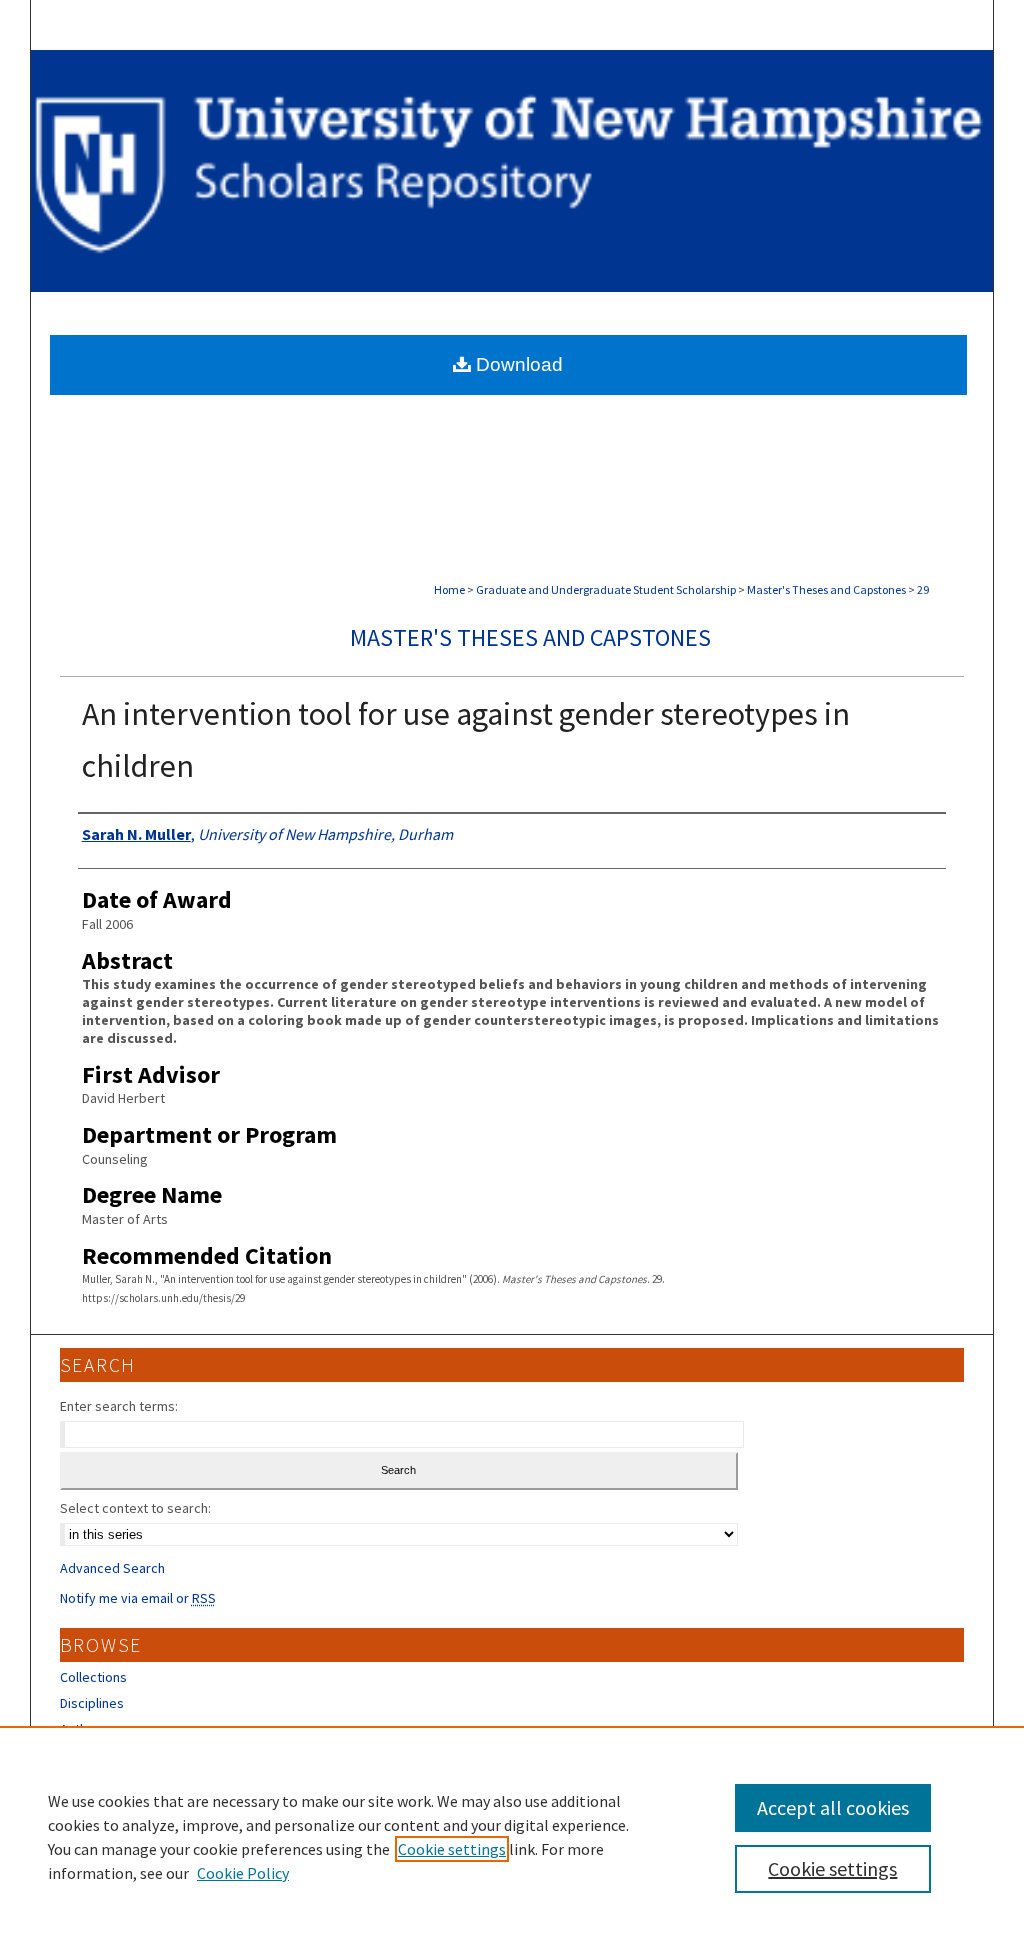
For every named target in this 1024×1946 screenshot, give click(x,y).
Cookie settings (452, 1849)
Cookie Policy (243, 1873)
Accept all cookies (833, 1807)
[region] (512, 1836)
